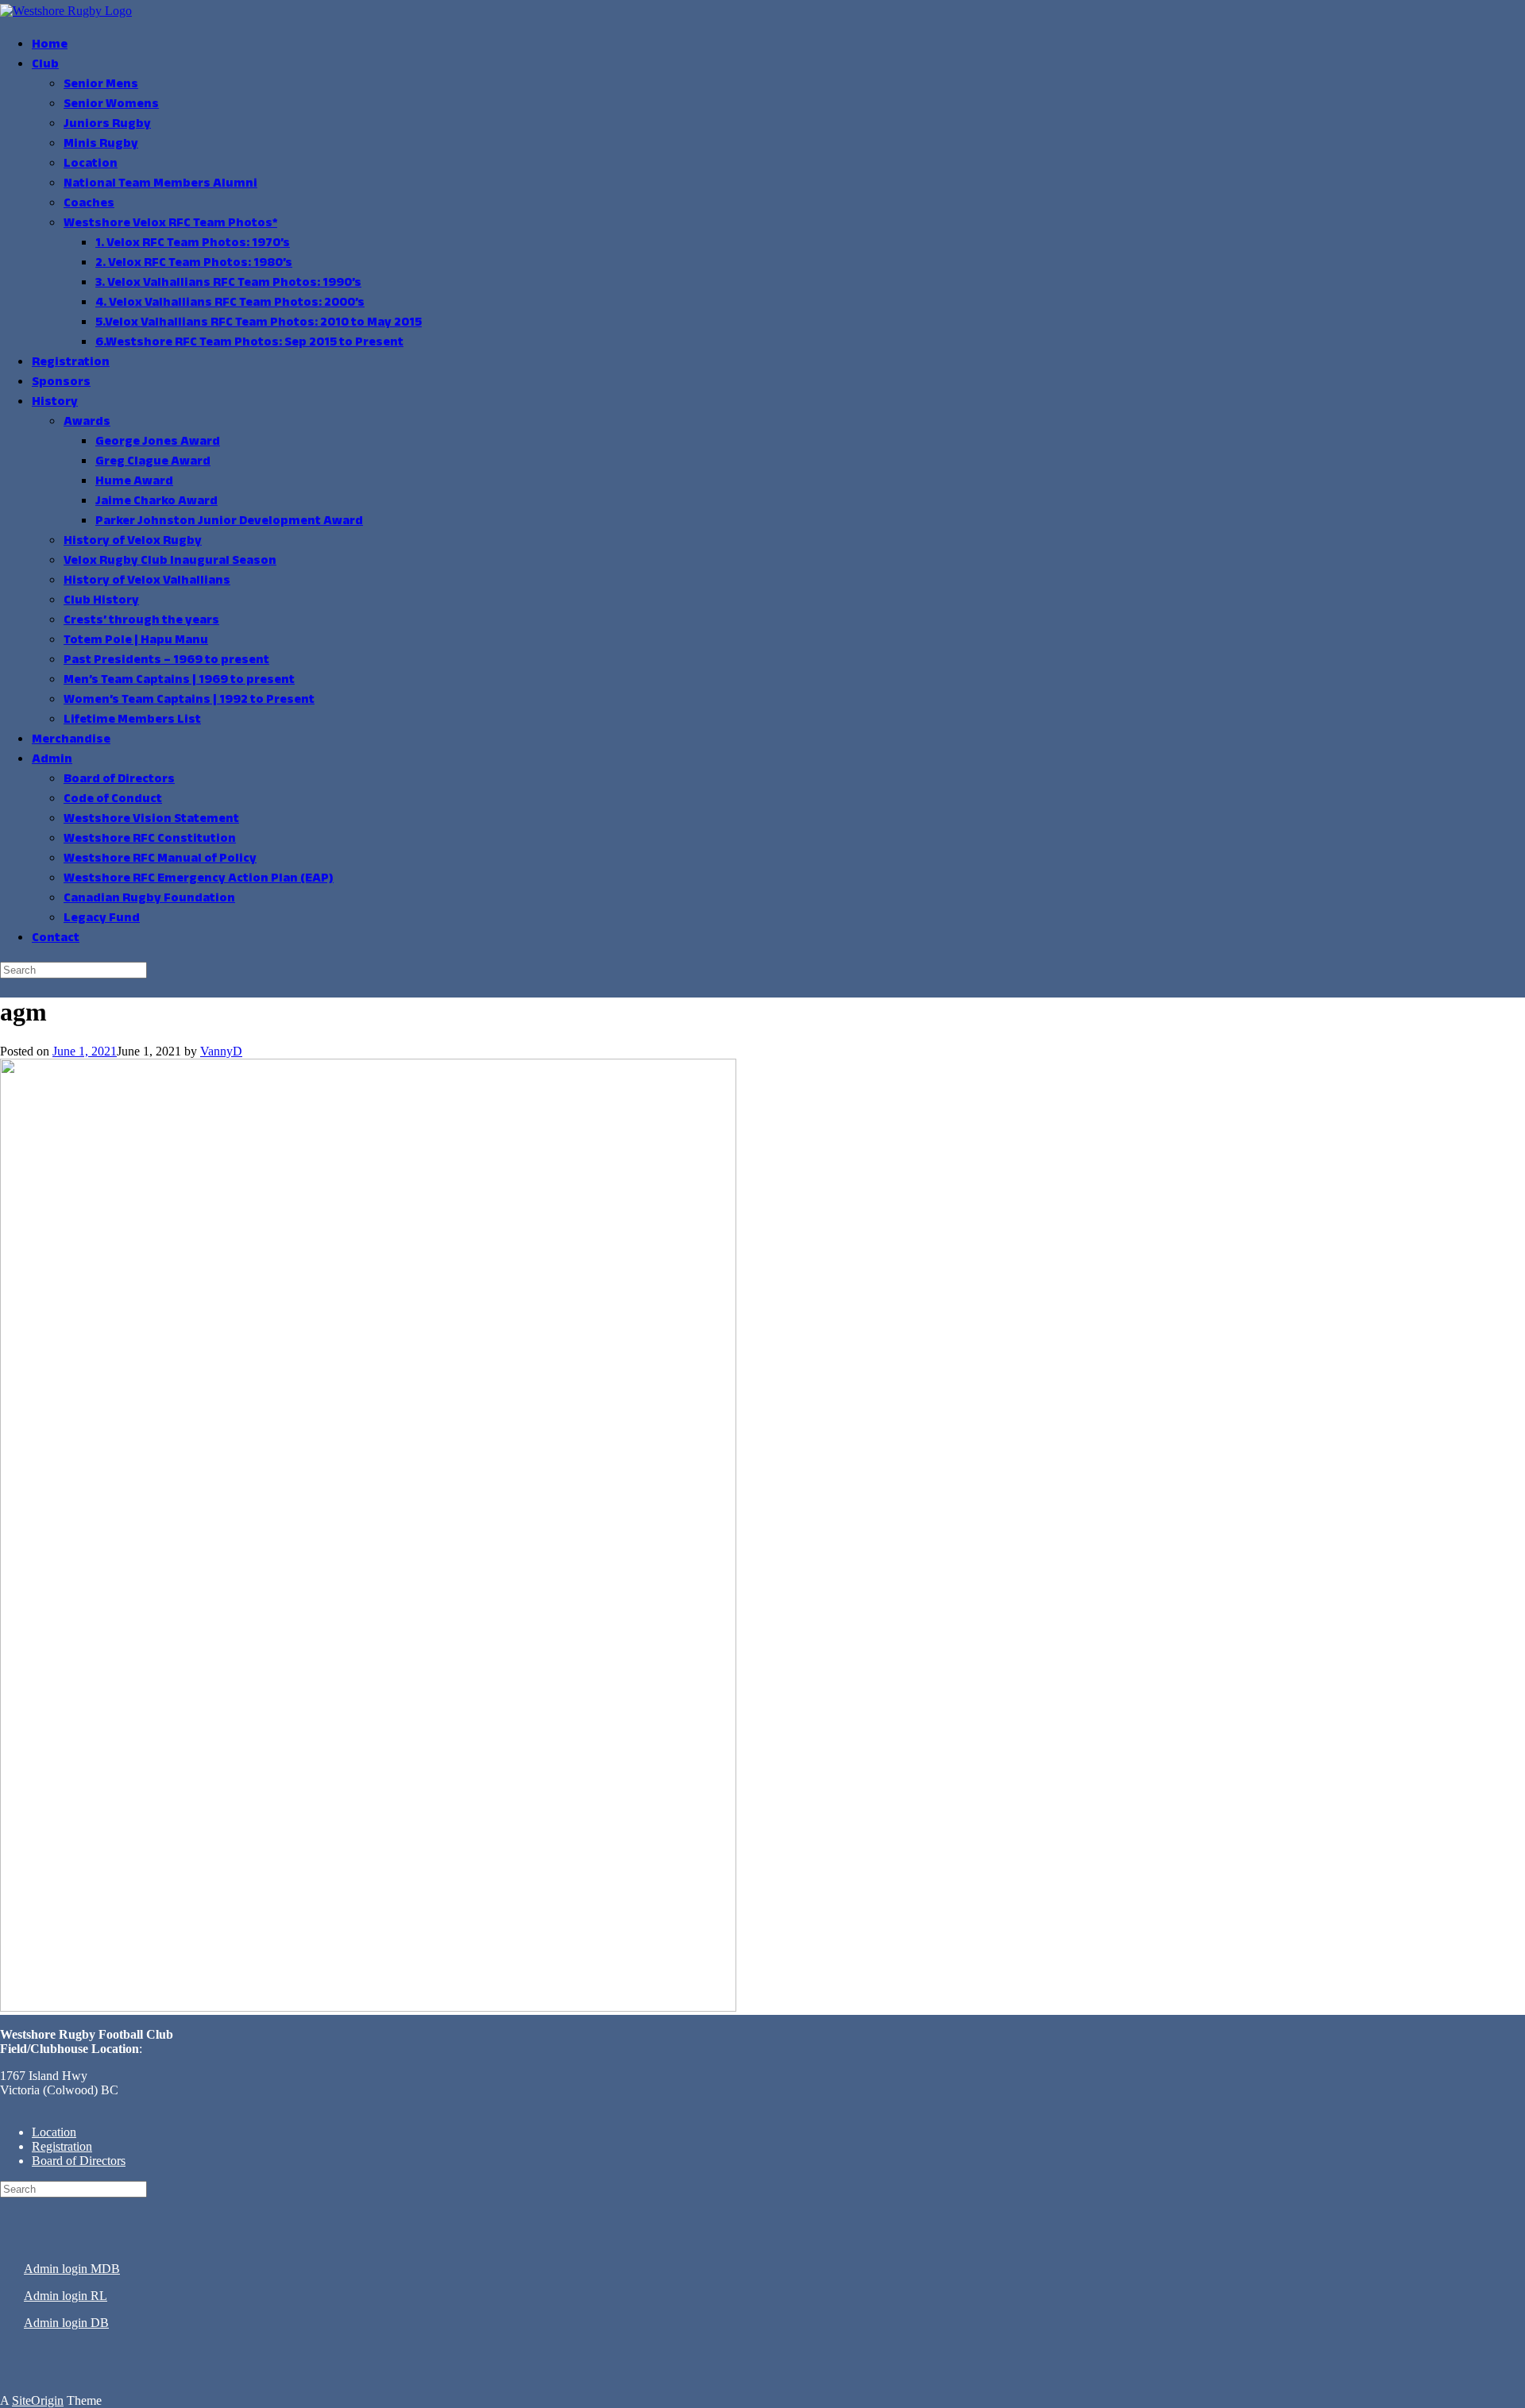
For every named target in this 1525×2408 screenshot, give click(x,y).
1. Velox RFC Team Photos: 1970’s (193, 243)
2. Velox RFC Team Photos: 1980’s (194, 263)
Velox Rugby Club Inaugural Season (170, 561)
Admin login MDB (72, 2269)
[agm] (368, 2007)
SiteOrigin (38, 2400)
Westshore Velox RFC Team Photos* (170, 224)
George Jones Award (158, 442)
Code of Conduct (113, 799)
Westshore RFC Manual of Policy (160, 859)
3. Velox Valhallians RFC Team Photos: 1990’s (228, 283)
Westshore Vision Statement (151, 819)
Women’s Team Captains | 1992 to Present (189, 700)
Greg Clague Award (153, 462)
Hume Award (134, 482)
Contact (56, 938)
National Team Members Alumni (160, 184)
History (55, 402)
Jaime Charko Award (156, 502)
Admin (52, 760)
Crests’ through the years (141, 621)
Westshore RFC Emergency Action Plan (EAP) (199, 879)
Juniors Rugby (107, 124)
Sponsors (61, 382)
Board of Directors (119, 780)
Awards (87, 422)
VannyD (221, 1051)
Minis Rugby (101, 144)
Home (50, 45)
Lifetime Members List (132, 720)
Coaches (89, 204)
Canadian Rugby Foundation (149, 899)
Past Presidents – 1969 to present (166, 660)
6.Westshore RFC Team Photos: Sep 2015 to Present (249, 343)
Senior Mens (101, 85)
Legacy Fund (102, 918)
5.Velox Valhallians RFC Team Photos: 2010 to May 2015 (259, 323)
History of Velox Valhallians (147, 581)
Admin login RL (66, 2296)
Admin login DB (66, 2323)
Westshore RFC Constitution (150, 839)
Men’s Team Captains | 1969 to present (179, 680)
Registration (71, 363)
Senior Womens (111, 104)
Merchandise (71, 740)
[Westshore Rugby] (66, 11)
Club (45, 65)
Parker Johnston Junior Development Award (229, 521)
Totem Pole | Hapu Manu (136, 641)
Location (91, 164)
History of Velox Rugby (133, 541)
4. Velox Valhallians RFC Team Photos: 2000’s (230, 303)
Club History (101, 601)
